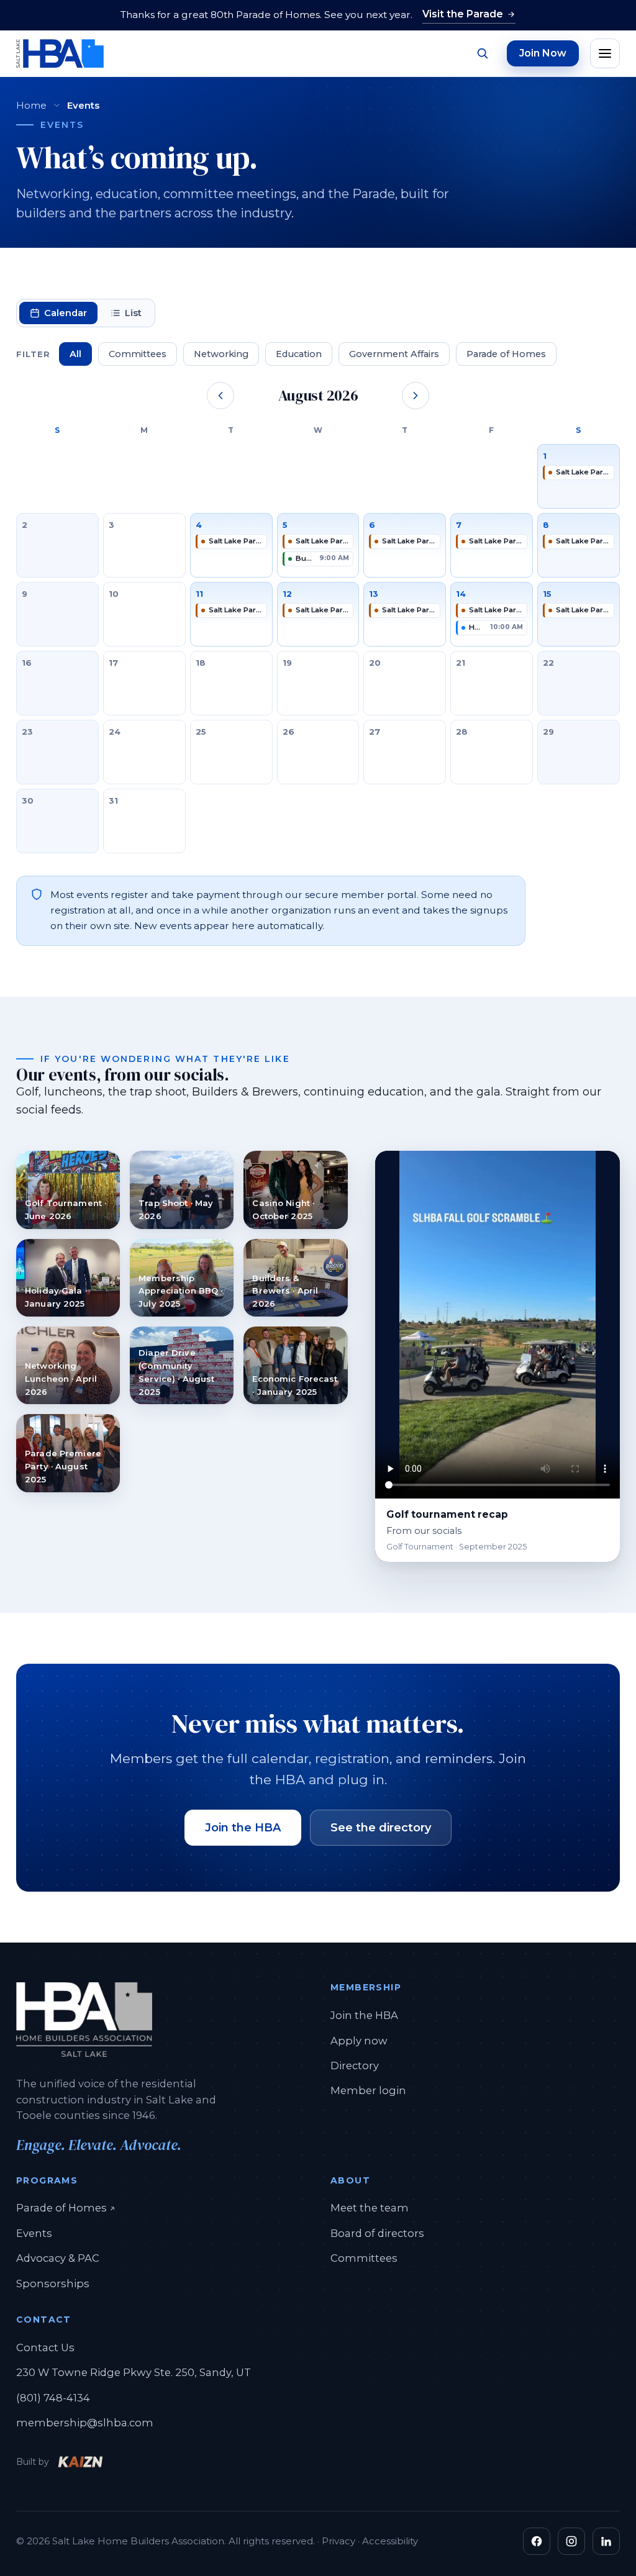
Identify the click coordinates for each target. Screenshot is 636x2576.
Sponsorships (53, 2283)
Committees (138, 354)
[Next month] (416, 396)
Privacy (338, 2541)
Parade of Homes (506, 354)
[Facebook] (537, 2541)
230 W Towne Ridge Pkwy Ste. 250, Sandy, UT (134, 2372)
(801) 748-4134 (53, 2398)
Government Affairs (394, 354)
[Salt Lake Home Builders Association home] (60, 53)
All (75, 354)
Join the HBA (243, 1828)
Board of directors (377, 2233)
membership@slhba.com (85, 2423)
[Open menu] (605, 53)
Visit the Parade (463, 14)
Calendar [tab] (66, 313)
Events (34, 2233)
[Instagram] (571, 2541)
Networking (221, 354)
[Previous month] (220, 396)
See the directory (381, 1828)
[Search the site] (482, 53)
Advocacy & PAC (58, 2258)
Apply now (359, 2041)
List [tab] (133, 313)
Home (31, 105)
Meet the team (370, 2208)
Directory (355, 2066)
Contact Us (45, 2347)
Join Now (543, 53)
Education (299, 354)
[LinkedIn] (606, 2541)
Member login (368, 2090)
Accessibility (390, 2541)
